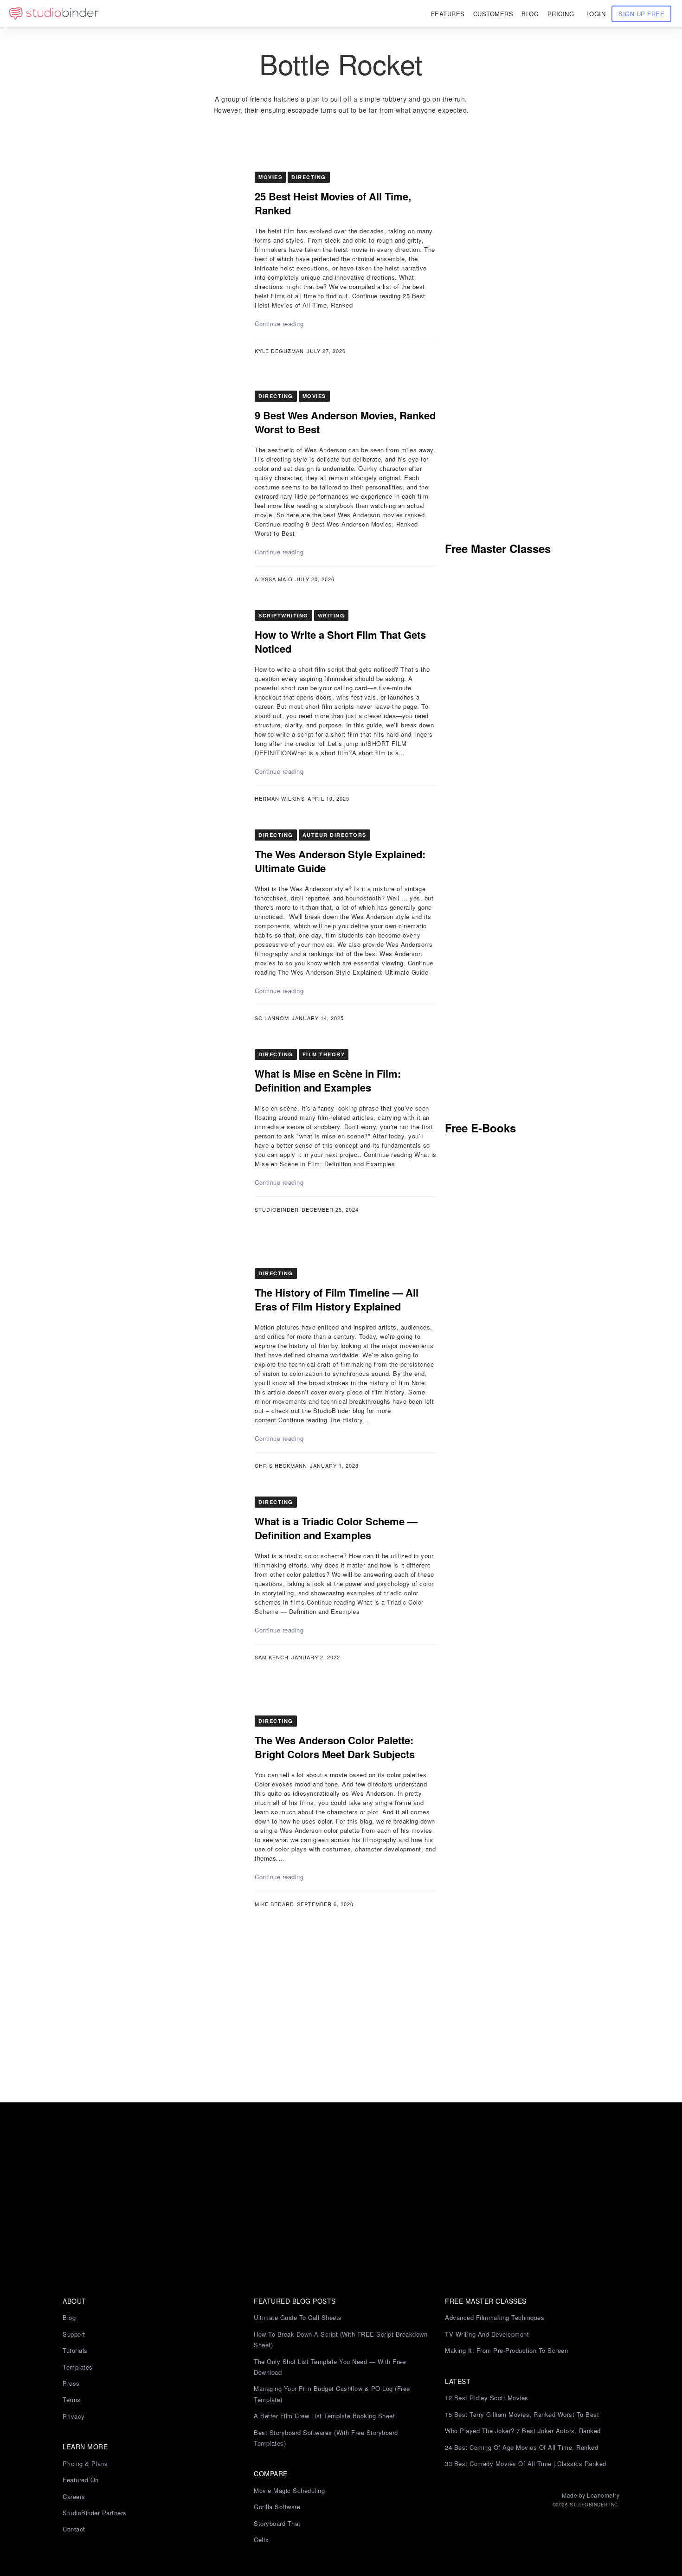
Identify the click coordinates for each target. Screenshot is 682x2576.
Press (71, 2383)
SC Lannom (272, 1018)
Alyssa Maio (274, 579)
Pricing (561, 14)
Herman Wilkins (280, 798)
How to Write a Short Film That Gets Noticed (340, 642)
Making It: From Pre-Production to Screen (506, 2350)
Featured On (81, 2480)
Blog (69, 2317)
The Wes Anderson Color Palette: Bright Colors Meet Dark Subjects (335, 1747)
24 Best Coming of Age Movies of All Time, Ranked (521, 2447)
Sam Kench (272, 1657)
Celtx (261, 2540)
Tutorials (75, 2350)
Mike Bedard (274, 1904)
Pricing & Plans (85, 2464)
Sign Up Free (641, 14)
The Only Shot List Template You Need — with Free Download (330, 2367)
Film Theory (324, 1054)
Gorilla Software (277, 2507)
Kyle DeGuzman (279, 351)
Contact (74, 2529)
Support (74, 2334)
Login (596, 14)
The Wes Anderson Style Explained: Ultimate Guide (340, 861)
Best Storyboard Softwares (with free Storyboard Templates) (326, 2438)
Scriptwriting (283, 615)
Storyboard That (277, 2523)
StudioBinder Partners (95, 2513)
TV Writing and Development (487, 2334)
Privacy (74, 2416)
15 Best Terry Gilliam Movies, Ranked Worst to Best (522, 2414)
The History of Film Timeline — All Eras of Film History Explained (337, 1299)
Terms (72, 2399)
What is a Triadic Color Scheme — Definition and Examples (336, 1528)
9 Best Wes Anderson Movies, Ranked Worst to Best (345, 422)
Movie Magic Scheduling (289, 2490)
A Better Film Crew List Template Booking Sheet (324, 2416)
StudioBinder (277, 1209)
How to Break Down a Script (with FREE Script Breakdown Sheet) (341, 2339)
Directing (309, 177)
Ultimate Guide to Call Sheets (298, 2317)
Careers (74, 2496)
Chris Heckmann (281, 1465)
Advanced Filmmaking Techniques (495, 2317)
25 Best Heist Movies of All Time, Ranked (333, 203)
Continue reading (279, 324)
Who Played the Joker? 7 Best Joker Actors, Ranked (523, 2431)
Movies (270, 177)
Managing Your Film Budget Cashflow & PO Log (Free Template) (332, 2394)
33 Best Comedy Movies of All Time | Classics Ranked (526, 2464)
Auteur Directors (335, 835)
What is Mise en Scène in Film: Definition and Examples (328, 1080)
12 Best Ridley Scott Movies (487, 2398)
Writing (331, 615)
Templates (78, 2367)
